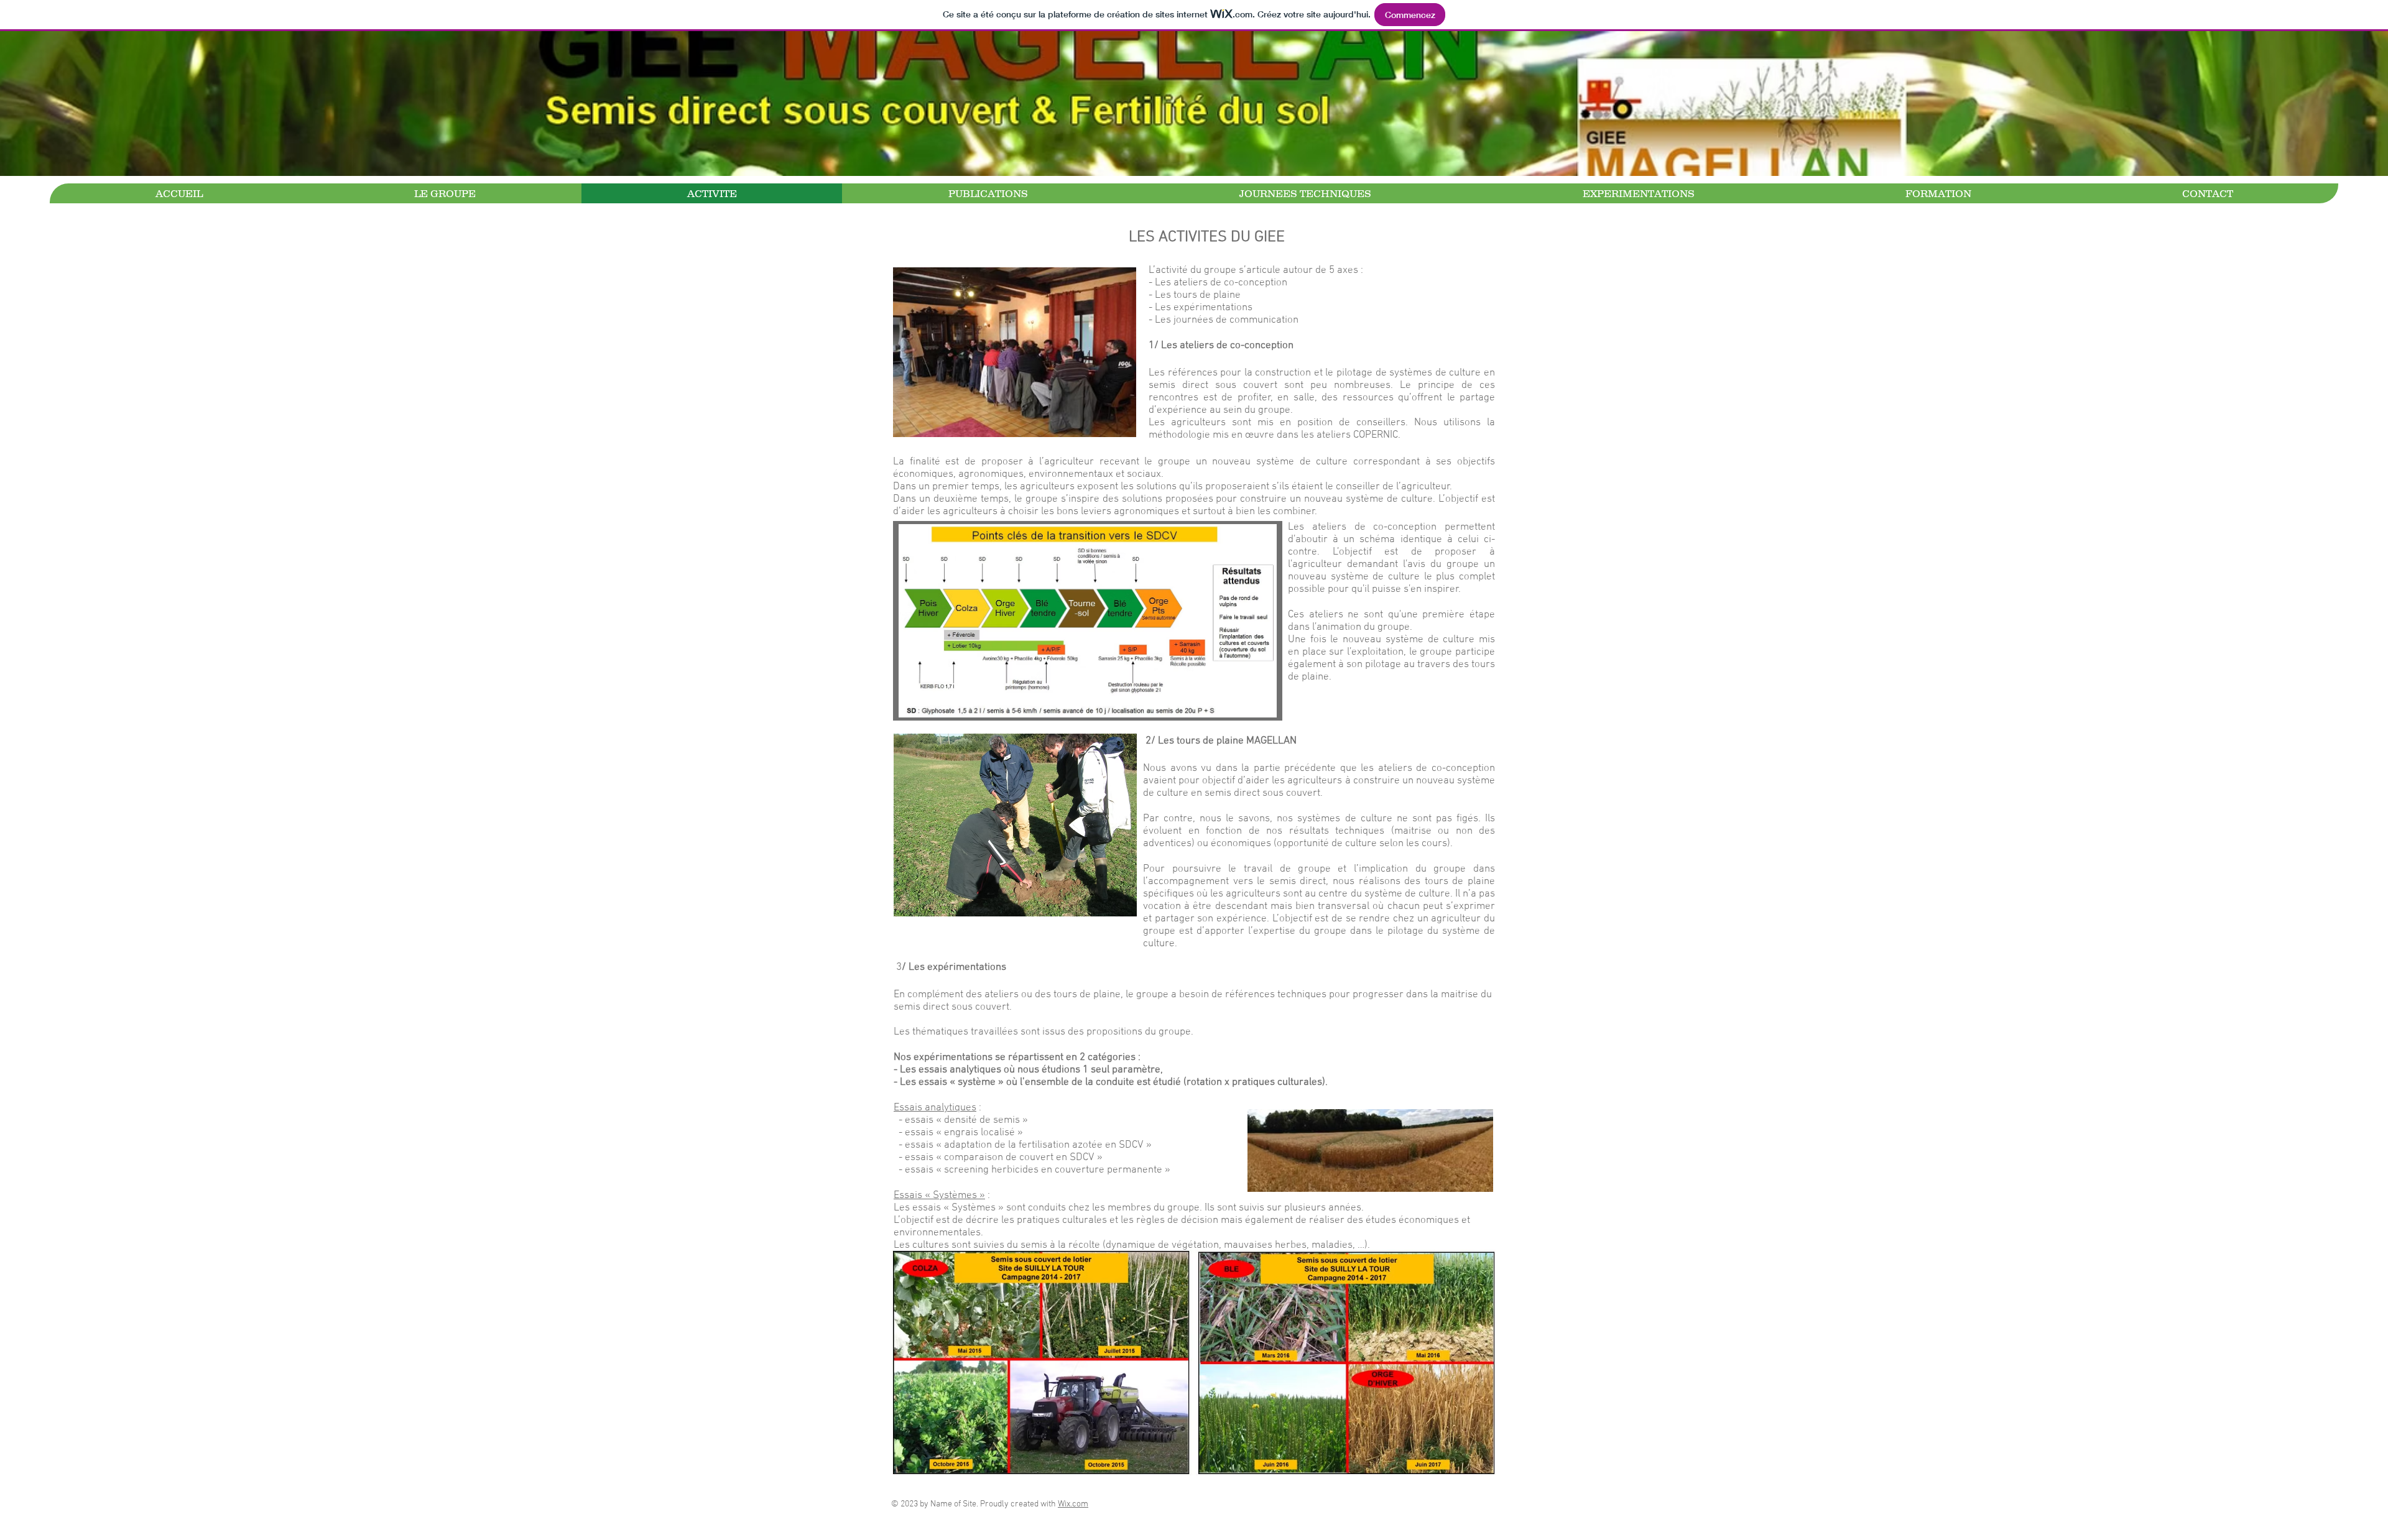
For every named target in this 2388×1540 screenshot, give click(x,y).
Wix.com (1073, 1504)
